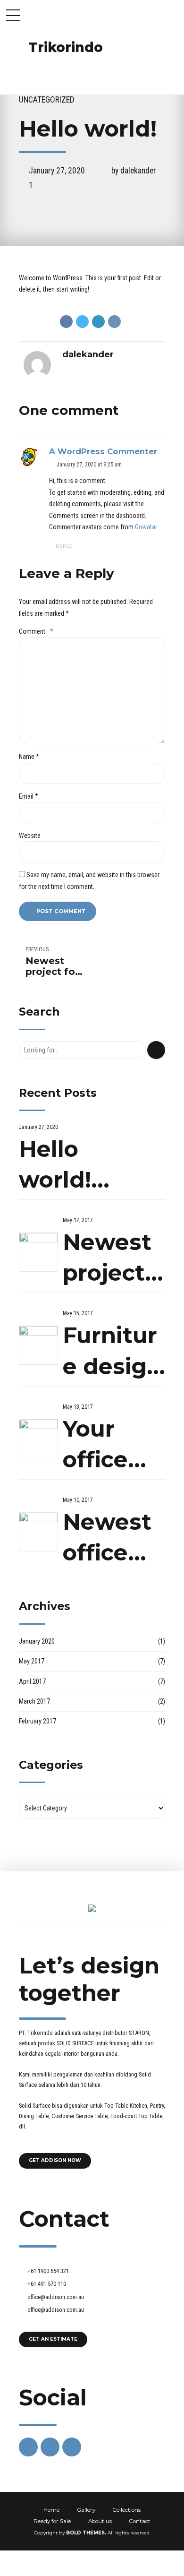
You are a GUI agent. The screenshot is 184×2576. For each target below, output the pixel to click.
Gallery (86, 2510)
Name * (29, 757)
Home (51, 2510)
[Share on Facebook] (66, 322)
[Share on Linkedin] (98, 322)
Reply (64, 546)
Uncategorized (47, 100)
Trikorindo (66, 47)
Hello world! (55, 1165)
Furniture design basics (112, 1352)
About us (100, 2521)
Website (30, 836)
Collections (126, 2510)
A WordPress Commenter (103, 451)
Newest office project (107, 1538)
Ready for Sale (52, 2521)
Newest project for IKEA (110, 1259)
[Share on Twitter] (82, 322)
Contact (140, 2521)
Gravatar (146, 527)
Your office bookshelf (112, 1445)
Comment (36, 631)
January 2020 (37, 1641)
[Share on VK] (114, 322)
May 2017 (32, 1661)
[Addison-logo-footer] (92, 1908)
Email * (29, 796)
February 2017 (38, 1721)
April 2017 (32, 1681)
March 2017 (34, 1701)
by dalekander (134, 171)
